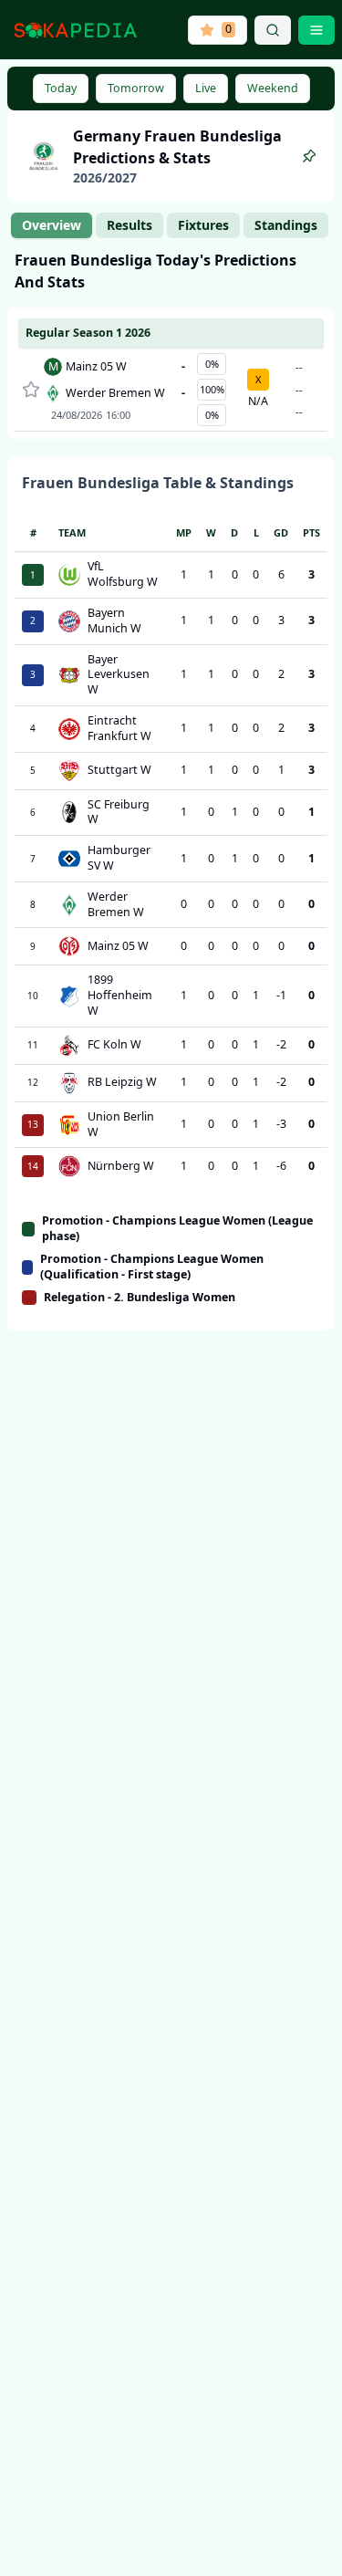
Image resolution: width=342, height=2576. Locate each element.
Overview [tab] (52, 225)
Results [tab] (130, 225)
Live (206, 88)
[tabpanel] (171, 790)
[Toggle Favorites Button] (31, 390)
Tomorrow (136, 88)
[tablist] (170, 225)
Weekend (273, 88)
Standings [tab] (286, 225)
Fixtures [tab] (203, 225)
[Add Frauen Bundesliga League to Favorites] (309, 156)
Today (61, 88)
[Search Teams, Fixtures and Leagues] (273, 30)
